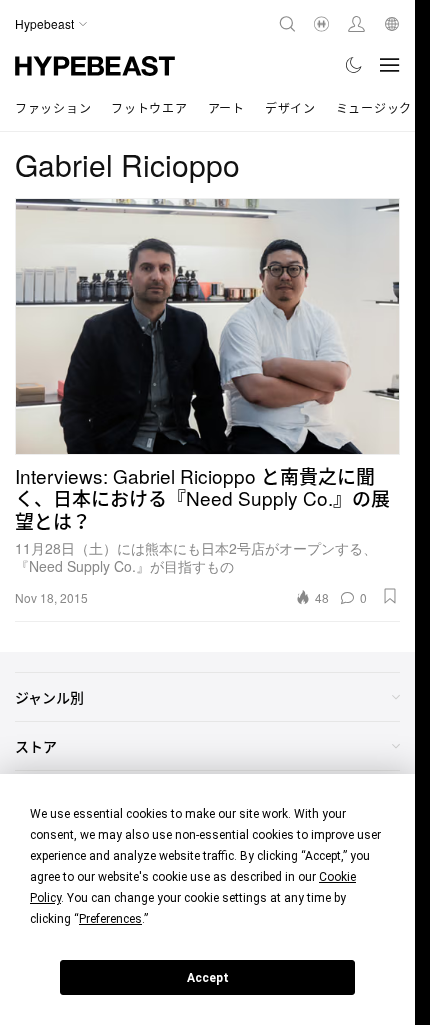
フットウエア (149, 107)
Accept (208, 978)
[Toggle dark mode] (354, 65)
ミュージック (374, 107)
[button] (390, 596)
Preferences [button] (110, 919)
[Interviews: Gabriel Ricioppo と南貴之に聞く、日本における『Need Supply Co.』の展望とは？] (207, 326)
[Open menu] (390, 65)
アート (226, 107)
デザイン (290, 107)
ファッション (53, 107)
